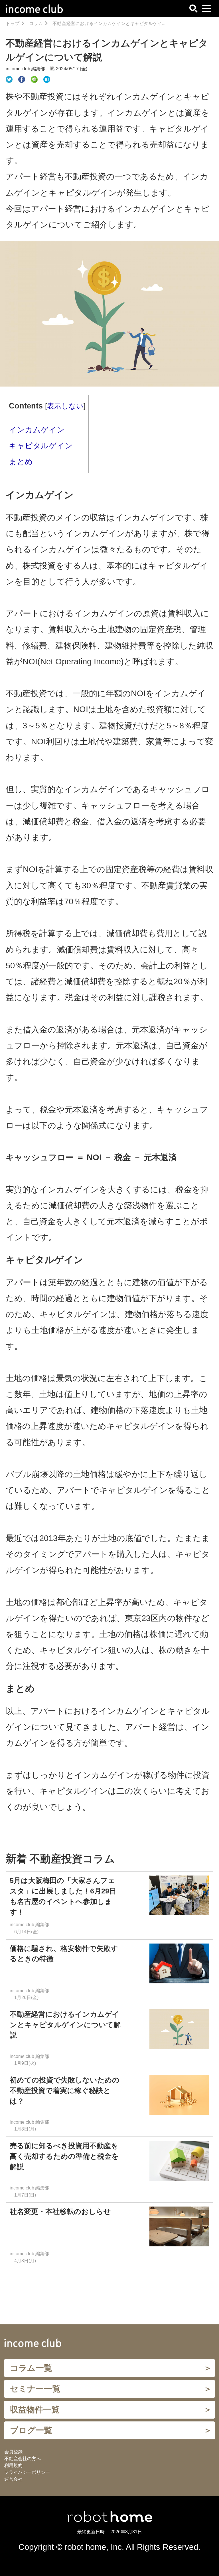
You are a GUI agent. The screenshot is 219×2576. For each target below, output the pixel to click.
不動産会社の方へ (23, 2459)
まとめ (21, 462)
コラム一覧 (31, 2368)
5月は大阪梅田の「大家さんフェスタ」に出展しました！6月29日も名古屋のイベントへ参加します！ (63, 1896)
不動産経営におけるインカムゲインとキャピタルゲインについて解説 (65, 2025)
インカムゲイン (37, 430)
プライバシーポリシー (27, 2472)
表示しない (65, 406)
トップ (13, 23)
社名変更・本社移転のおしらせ (64, 2212)
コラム (36, 23)
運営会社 (13, 2479)
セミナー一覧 (35, 2389)
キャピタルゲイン (41, 446)
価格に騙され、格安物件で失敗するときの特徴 (64, 1954)
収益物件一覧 (35, 2409)
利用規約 (13, 2465)
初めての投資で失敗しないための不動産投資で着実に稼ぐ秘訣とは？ (65, 2091)
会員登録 (13, 2452)
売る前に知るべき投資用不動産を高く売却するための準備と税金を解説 (64, 2156)
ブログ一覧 (31, 2430)
